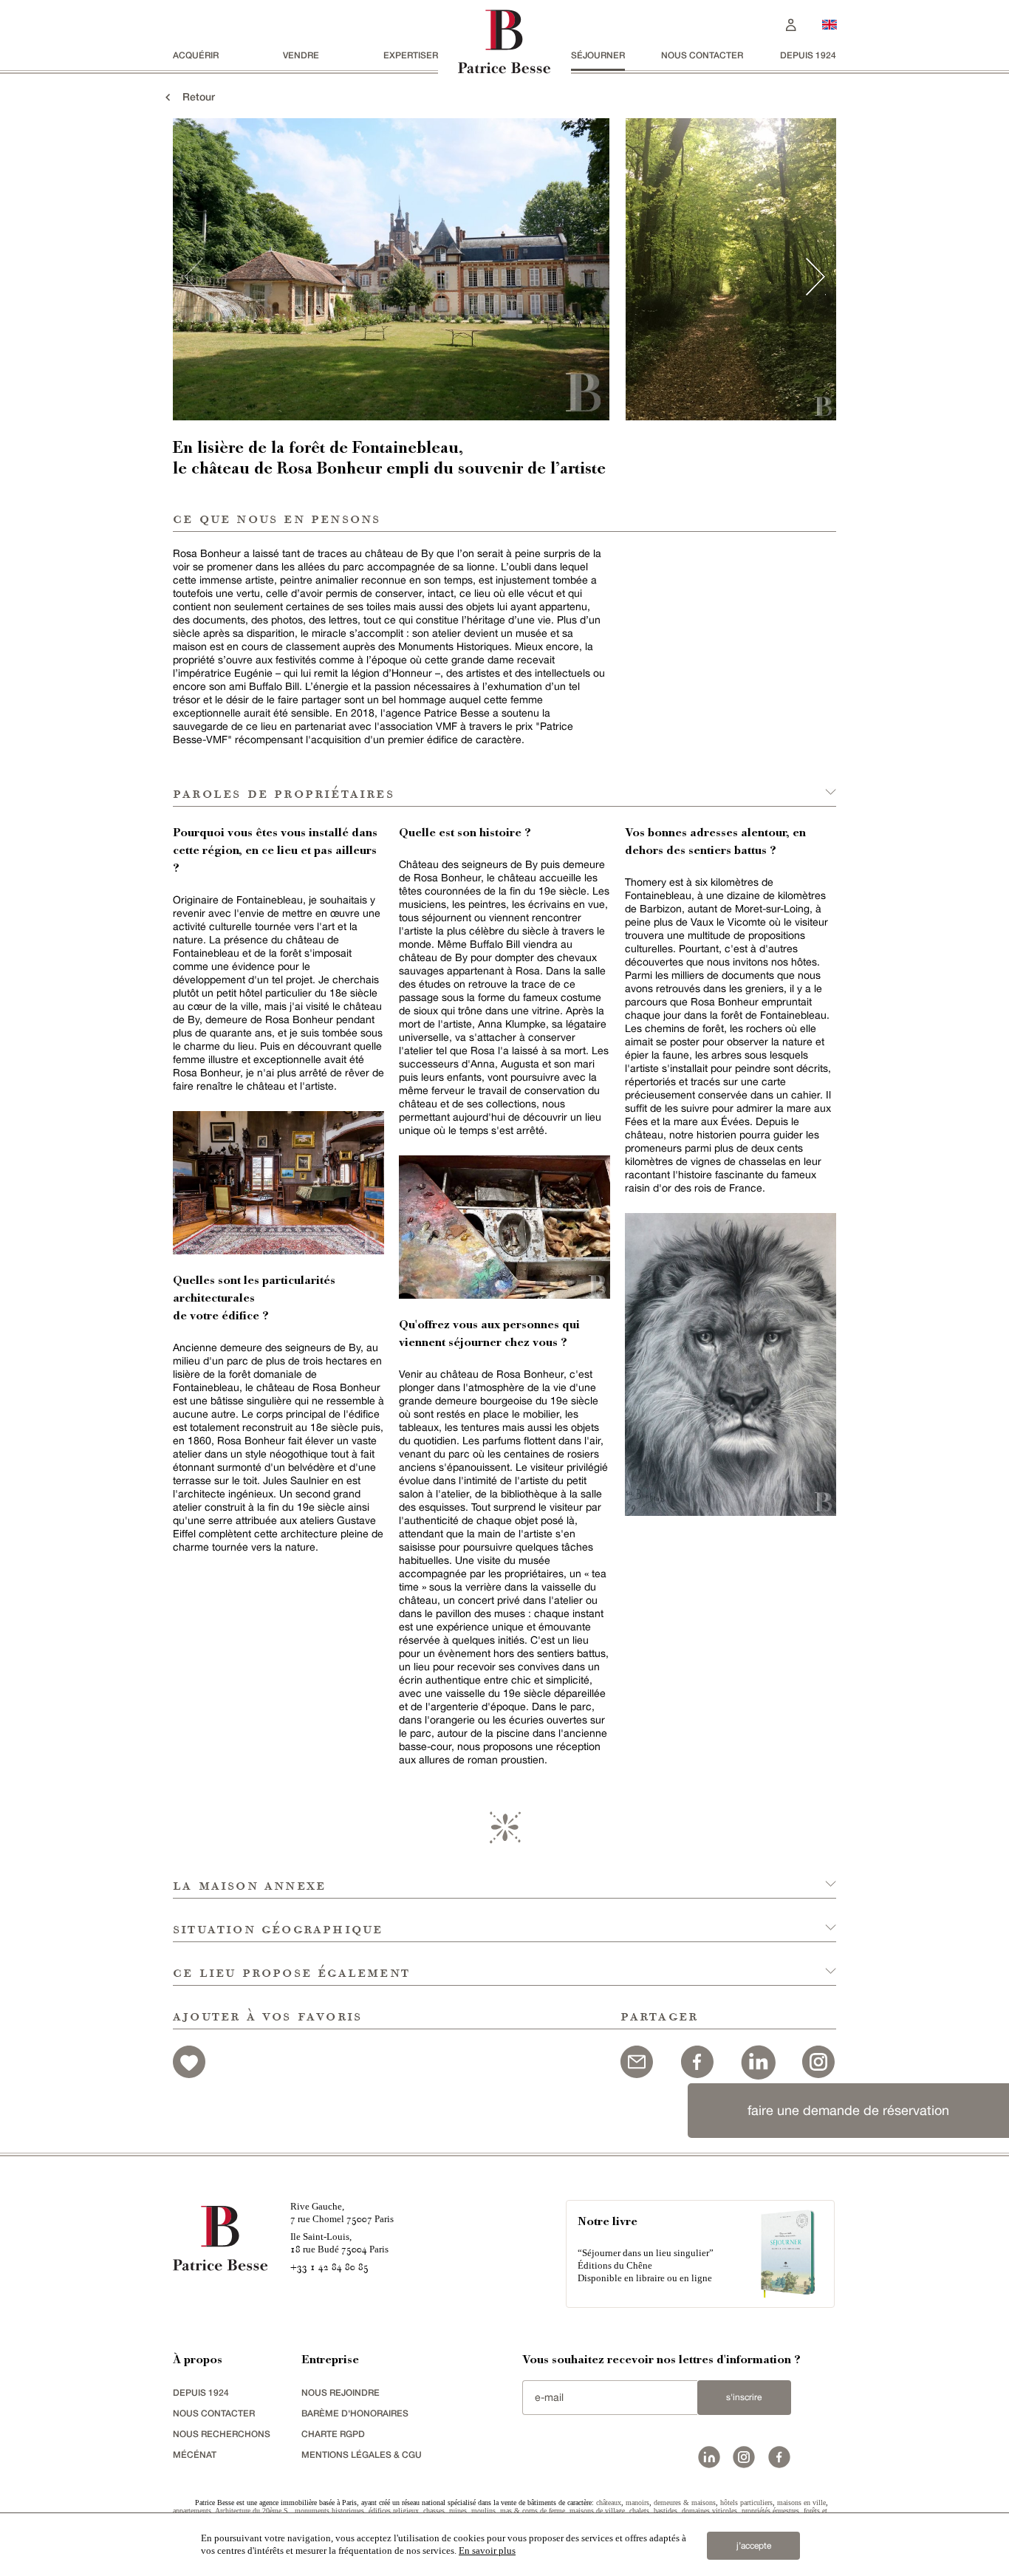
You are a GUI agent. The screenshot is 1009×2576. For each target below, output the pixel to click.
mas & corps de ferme (533, 2511)
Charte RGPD (333, 2434)
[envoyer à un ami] (637, 2060)
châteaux (609, 2502)
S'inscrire (744, 2397)
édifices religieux (394, 2511)
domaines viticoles (709, 2511)
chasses (434, 2511)
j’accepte (754, 2546)
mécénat (195, 2454)
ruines (458, 2511)
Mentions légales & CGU (362, 2454)
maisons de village (597, 2511)
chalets (639, 2511)
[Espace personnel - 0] (791, 23)
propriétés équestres (770, 2511)
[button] (504, 1877)
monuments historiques (329, 2511)
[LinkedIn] (758, 2060)
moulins (483, 2511)
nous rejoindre (341, 2392)
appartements (192, 2511)
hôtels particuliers (746, 2502)
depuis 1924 (808, 55)
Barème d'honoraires (355, 2413)
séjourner (598, 55)
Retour (194, 96)
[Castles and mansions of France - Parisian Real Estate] (830, 24)
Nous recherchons (222, 2434)
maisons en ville (801, 2502)
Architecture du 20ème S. (253, 2511)
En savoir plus (487, 2551)
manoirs (637, 2502)
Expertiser (411, 55)
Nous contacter (702, 55)
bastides (666, 2511)
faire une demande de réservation (848, 2110)
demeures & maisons (685, 2502)
